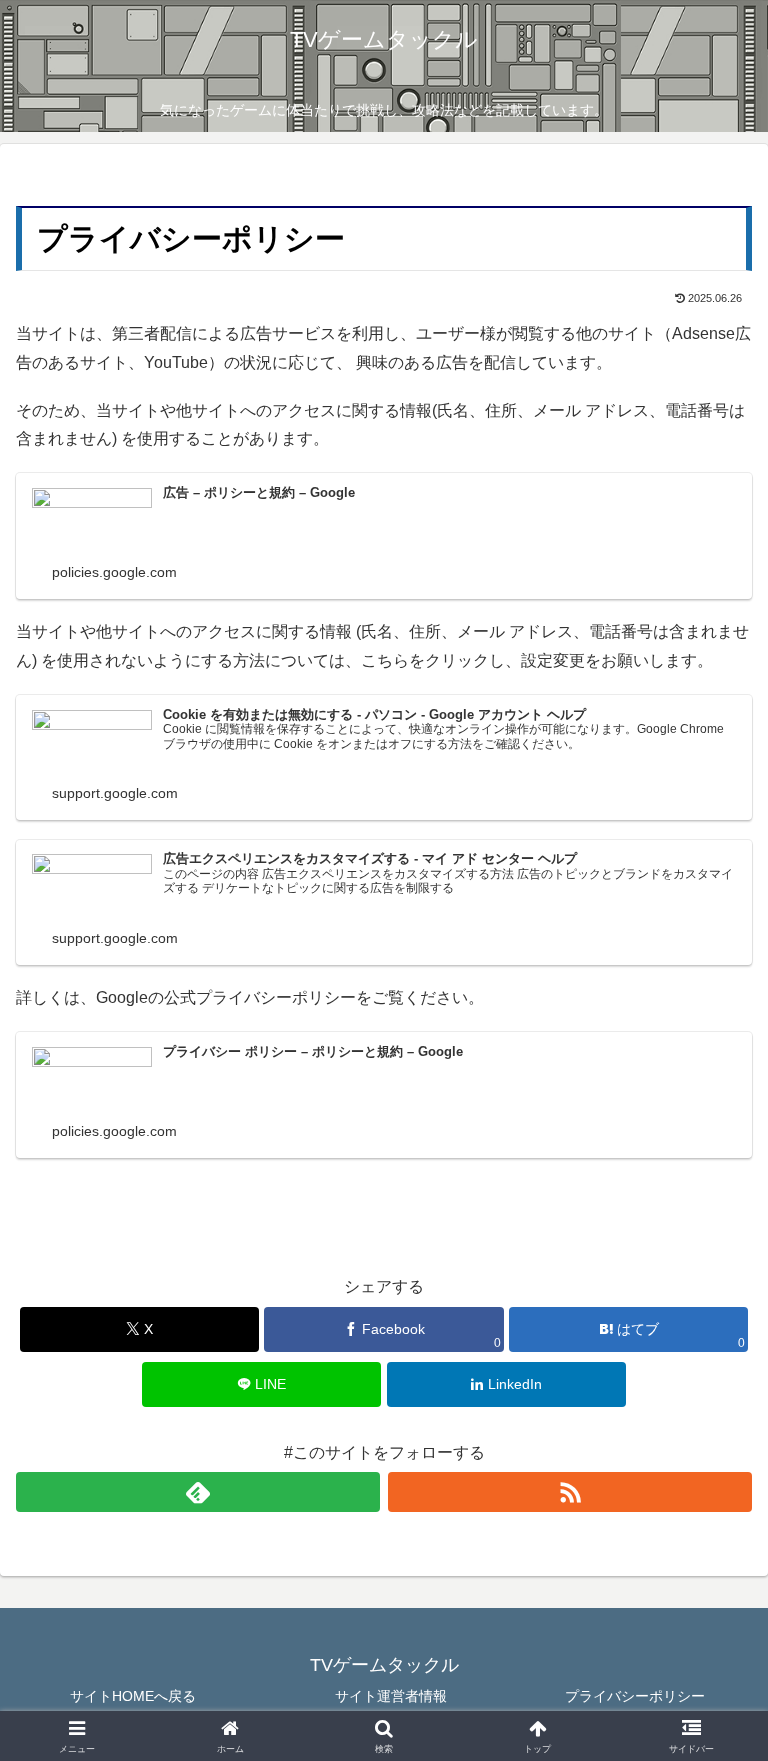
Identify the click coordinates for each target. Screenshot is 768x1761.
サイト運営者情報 (384, 1696)
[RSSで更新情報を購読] (570, 1492)
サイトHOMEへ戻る (133, 1696)
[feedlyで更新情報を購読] (198, 1492)
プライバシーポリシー (635, 1696)
